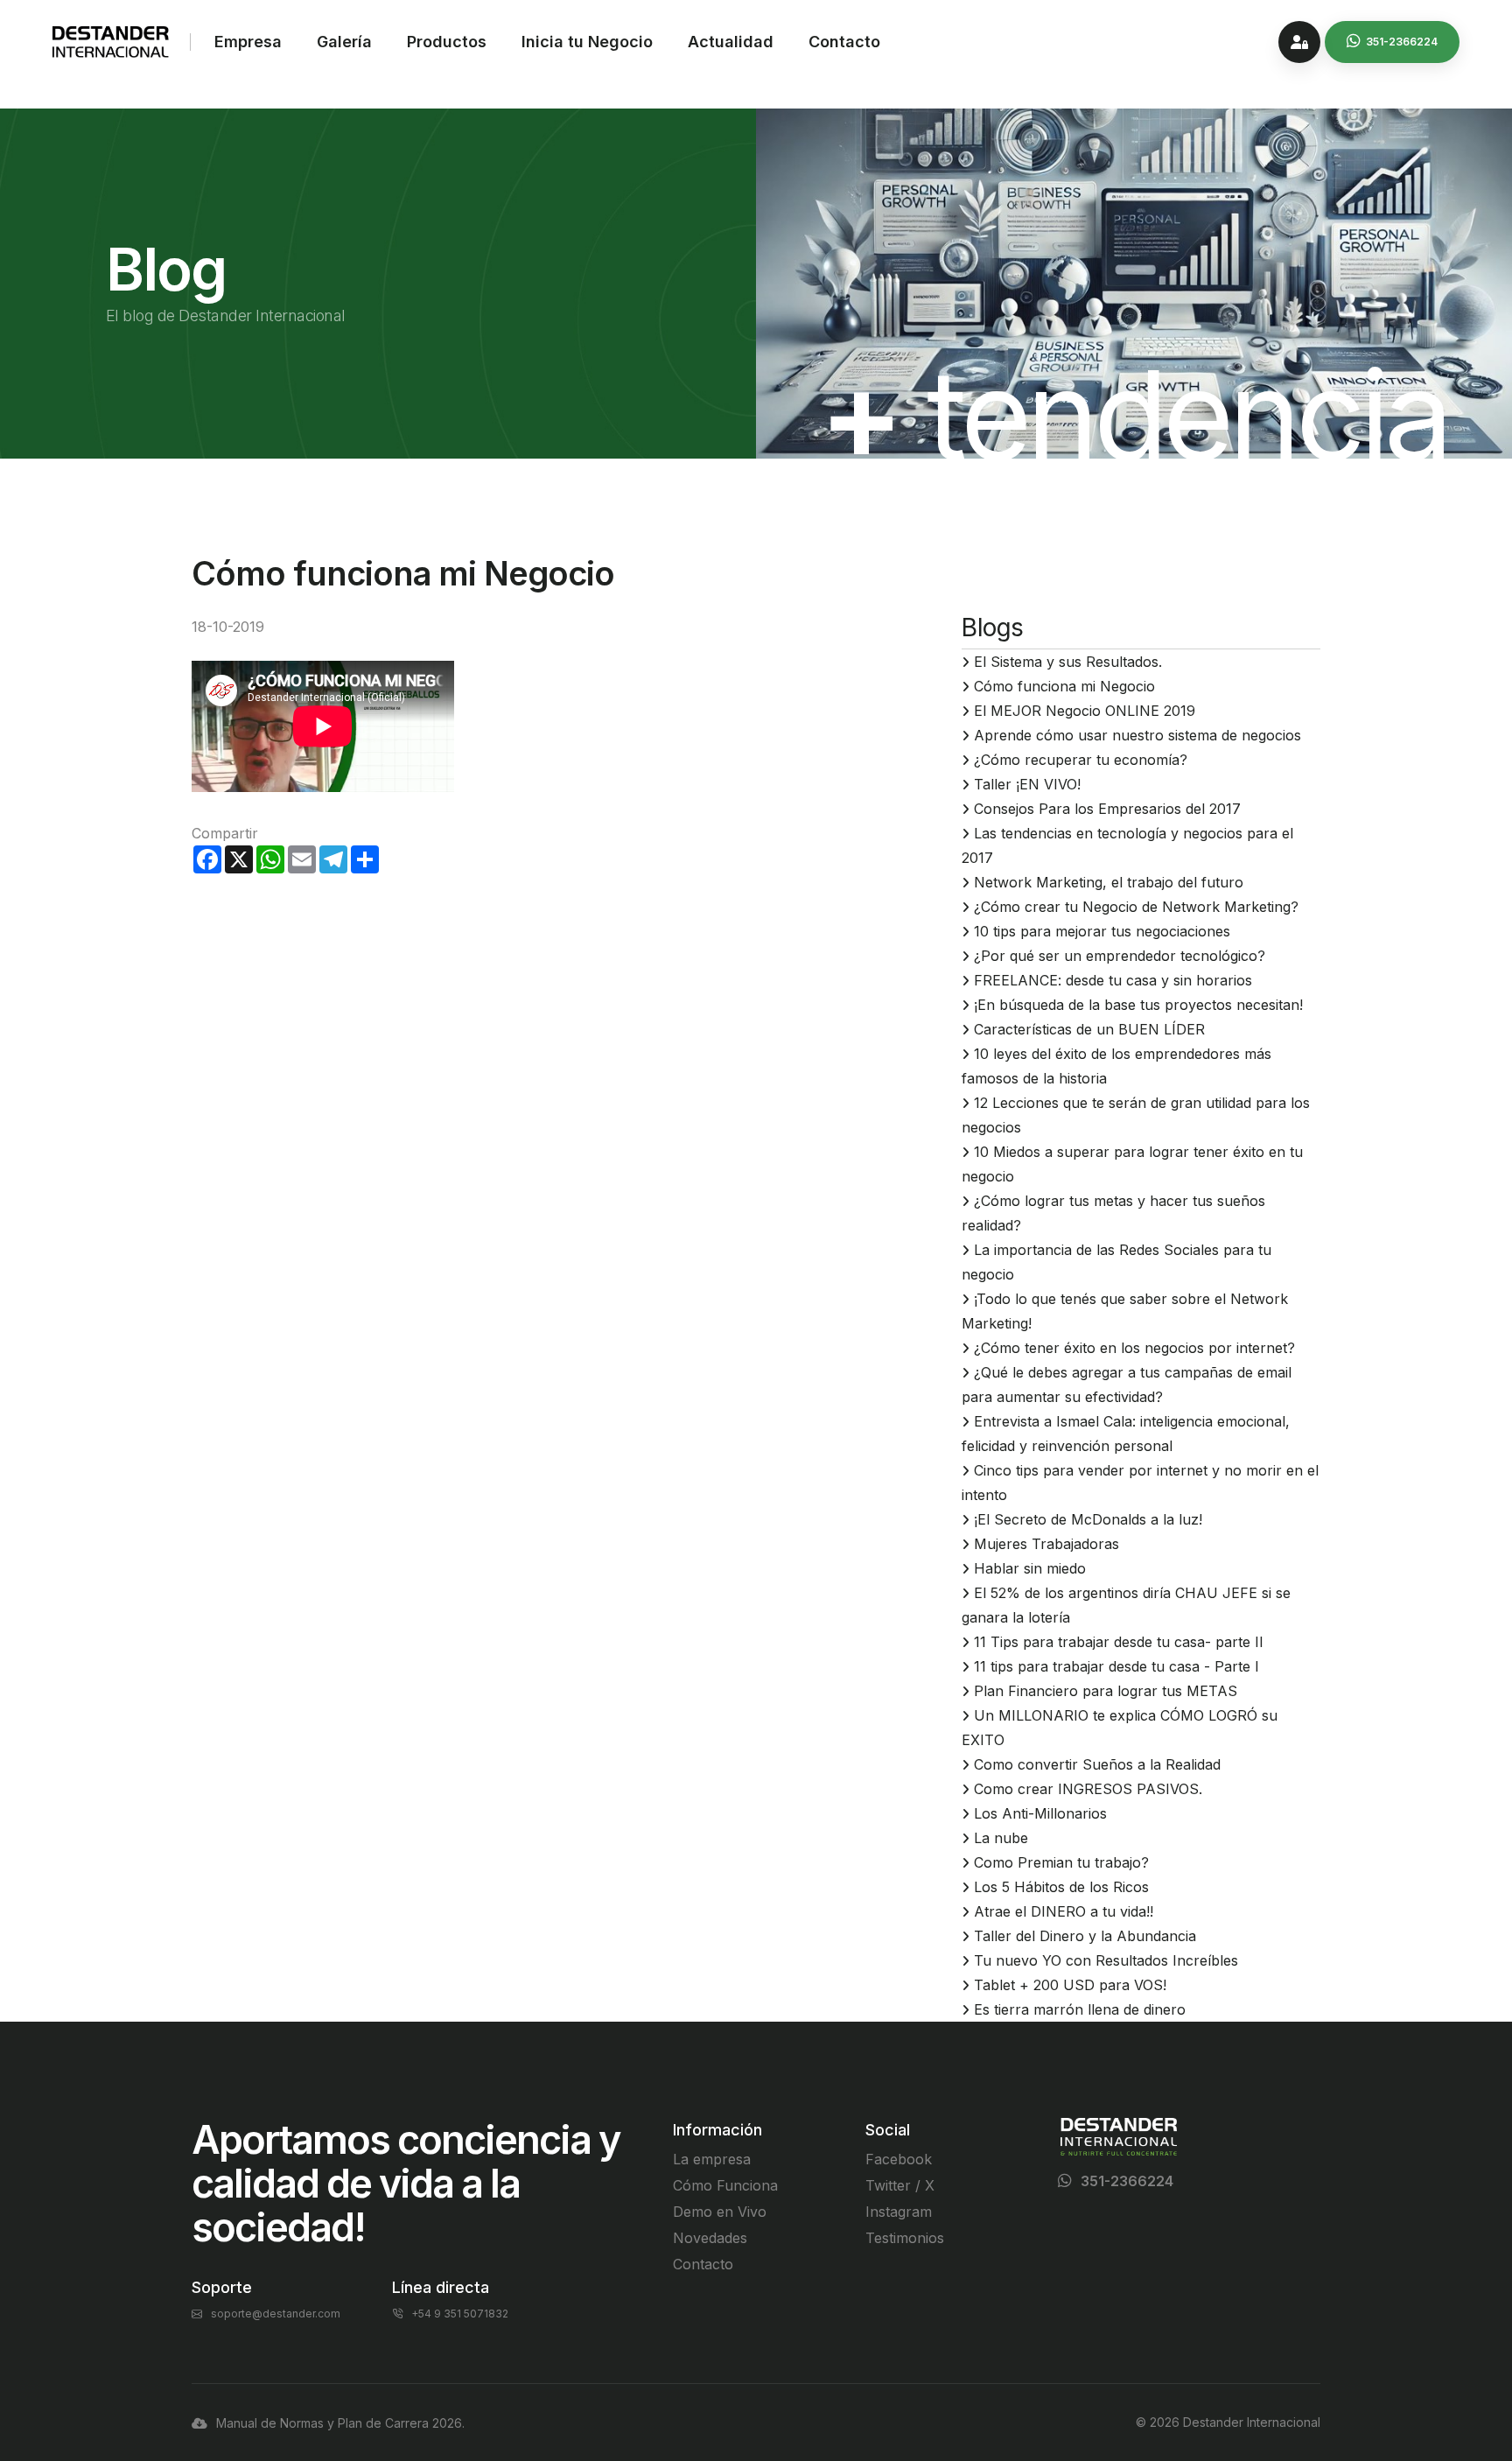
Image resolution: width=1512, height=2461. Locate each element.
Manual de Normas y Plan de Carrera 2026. (340, 2423)
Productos (447, 42)
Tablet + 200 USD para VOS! (1070, 1985)
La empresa (712, 2159)
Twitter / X (900, 2185)
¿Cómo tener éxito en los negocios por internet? (1134, 1348)
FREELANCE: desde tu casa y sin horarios (1113, 980)
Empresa (248, 42)
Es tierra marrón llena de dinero (1080, 2009)
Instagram (899, 2212)
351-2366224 (1127, 2181)
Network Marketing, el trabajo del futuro (1109, 882)
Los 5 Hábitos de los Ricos (1061, 1887)
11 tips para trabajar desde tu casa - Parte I (1116, 1666)
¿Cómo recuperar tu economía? (1081, 760)
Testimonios (905, 2238)
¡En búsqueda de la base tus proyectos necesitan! (1138, 1005)
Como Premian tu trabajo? (1061, 1862)
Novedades (710, 2238)
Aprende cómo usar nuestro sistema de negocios (1137, 735)
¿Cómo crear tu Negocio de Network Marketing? (1136, 907)
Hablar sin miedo (1030, 1568)
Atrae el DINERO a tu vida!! (1064, 1911)
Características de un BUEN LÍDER (1089, 1029)
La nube (1001, 1838)
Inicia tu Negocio (587, 42)
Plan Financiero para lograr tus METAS (1106, 1691)
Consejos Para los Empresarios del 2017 (1107, 809)
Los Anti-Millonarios (1040, 1813)
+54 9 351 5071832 (460, 2314)
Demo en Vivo (720, 2212)
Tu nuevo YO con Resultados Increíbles (1106, 1960)
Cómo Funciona (725, 2185)
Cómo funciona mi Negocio (1064, 686)
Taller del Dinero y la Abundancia (1085, 1936)
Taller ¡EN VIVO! (1027, 784)
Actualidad (731, 42)
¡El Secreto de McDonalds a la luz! (1088, 1519)
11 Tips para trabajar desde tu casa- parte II (1119, 1642)
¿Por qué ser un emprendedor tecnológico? (1120, 956)
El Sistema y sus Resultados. (1068, 662)
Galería (344, 42)
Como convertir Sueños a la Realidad (1097, 1764)
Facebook (899, 2159)
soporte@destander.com (276, 2314)
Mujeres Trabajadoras (1046, 1544)
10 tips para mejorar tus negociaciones (1102, 931)
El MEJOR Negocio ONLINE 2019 (1085, 711)
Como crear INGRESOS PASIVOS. (1088, 1789)
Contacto (844, 42)
